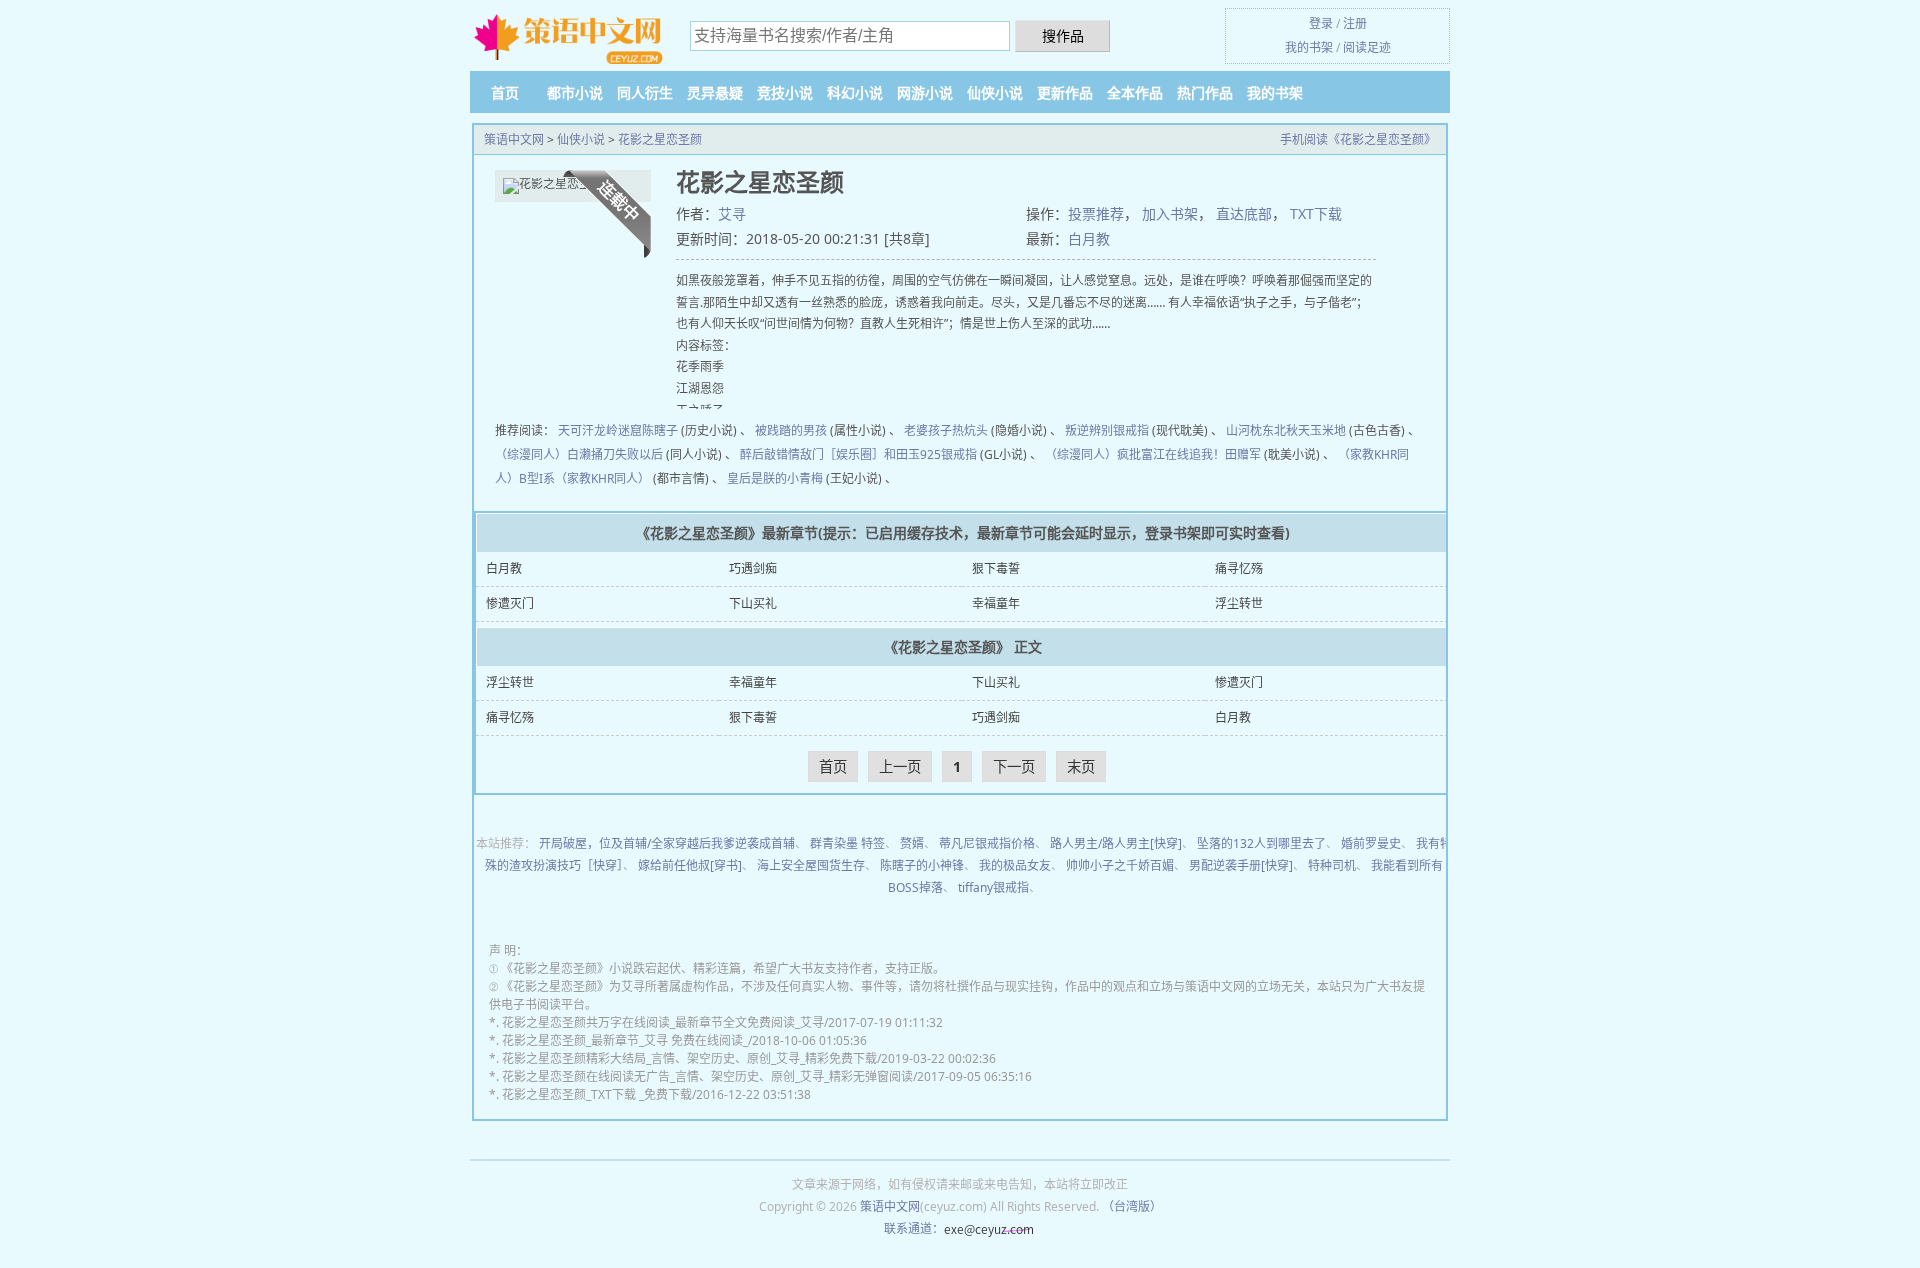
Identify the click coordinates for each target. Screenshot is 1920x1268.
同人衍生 (645, 92)
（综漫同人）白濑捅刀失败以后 (579, 454)
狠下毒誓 (996, 568)
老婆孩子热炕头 (946, 430)
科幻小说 (855, 92)
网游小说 (925, 92)
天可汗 (576, 430)
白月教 (1089, 238)
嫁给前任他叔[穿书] (690, 865)
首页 (505, 92)
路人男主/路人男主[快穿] (1116, 843)
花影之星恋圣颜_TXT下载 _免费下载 (597, 1094)
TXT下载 (1316, 213)
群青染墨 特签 (847, 843)
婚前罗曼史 (1371, 843)
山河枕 (1244, 430)
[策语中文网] (570, 38)
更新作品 (1065, 92)
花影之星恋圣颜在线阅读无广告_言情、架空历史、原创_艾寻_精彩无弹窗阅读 (707, 1076)
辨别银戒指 (1119, 430)
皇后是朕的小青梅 (775, 478)
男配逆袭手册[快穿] (1241, 865)
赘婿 (912, 843)
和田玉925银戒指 (930, 454)
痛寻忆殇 (1239, 568)
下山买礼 (753, 603)
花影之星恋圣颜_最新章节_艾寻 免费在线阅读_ (625, 1040)
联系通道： (914, 1228)
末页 (1081, 766)
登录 (1321, 23)
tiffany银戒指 (993, 887)
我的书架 (1309, 47)
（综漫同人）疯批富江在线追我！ (1135, 454)
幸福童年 (996, 603)
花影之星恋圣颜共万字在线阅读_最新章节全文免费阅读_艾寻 (663, 1022)
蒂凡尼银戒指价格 (987, 843)
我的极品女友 (1015, 865)
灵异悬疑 (715, 92)
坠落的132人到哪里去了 (1261, 843)
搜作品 (1063, 35)
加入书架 (1170, 213)
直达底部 (1244, 213)
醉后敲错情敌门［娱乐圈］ (812, 454)
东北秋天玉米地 (1304, 430)
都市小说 (575, 92)
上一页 (900, 766)
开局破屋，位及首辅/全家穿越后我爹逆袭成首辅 (667, 843)
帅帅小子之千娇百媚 (1120, 865)
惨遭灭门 (510, 603)
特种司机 (1332, 865)
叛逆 (1077, 430)
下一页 (1014, 766)
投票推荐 (1096, 213)
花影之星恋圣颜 (660, 139)
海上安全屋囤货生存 (811, 865)
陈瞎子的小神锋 (922, 865)
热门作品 (1205, 92)
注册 (1355, 23)
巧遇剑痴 (753, 568)
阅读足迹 (1367, 47)
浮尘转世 (1239, 603)
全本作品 (1135, 92)
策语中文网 (514, 139)
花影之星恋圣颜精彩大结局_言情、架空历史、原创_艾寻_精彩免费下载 (689, 1058)
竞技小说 (785, 92)
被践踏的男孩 (791, 430)
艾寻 (732, 213)
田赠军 (1243, 454)
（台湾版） (1132, 1206)
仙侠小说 (995, 92)
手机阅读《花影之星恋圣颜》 (1358, 139)
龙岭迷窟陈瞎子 (636, 430)
